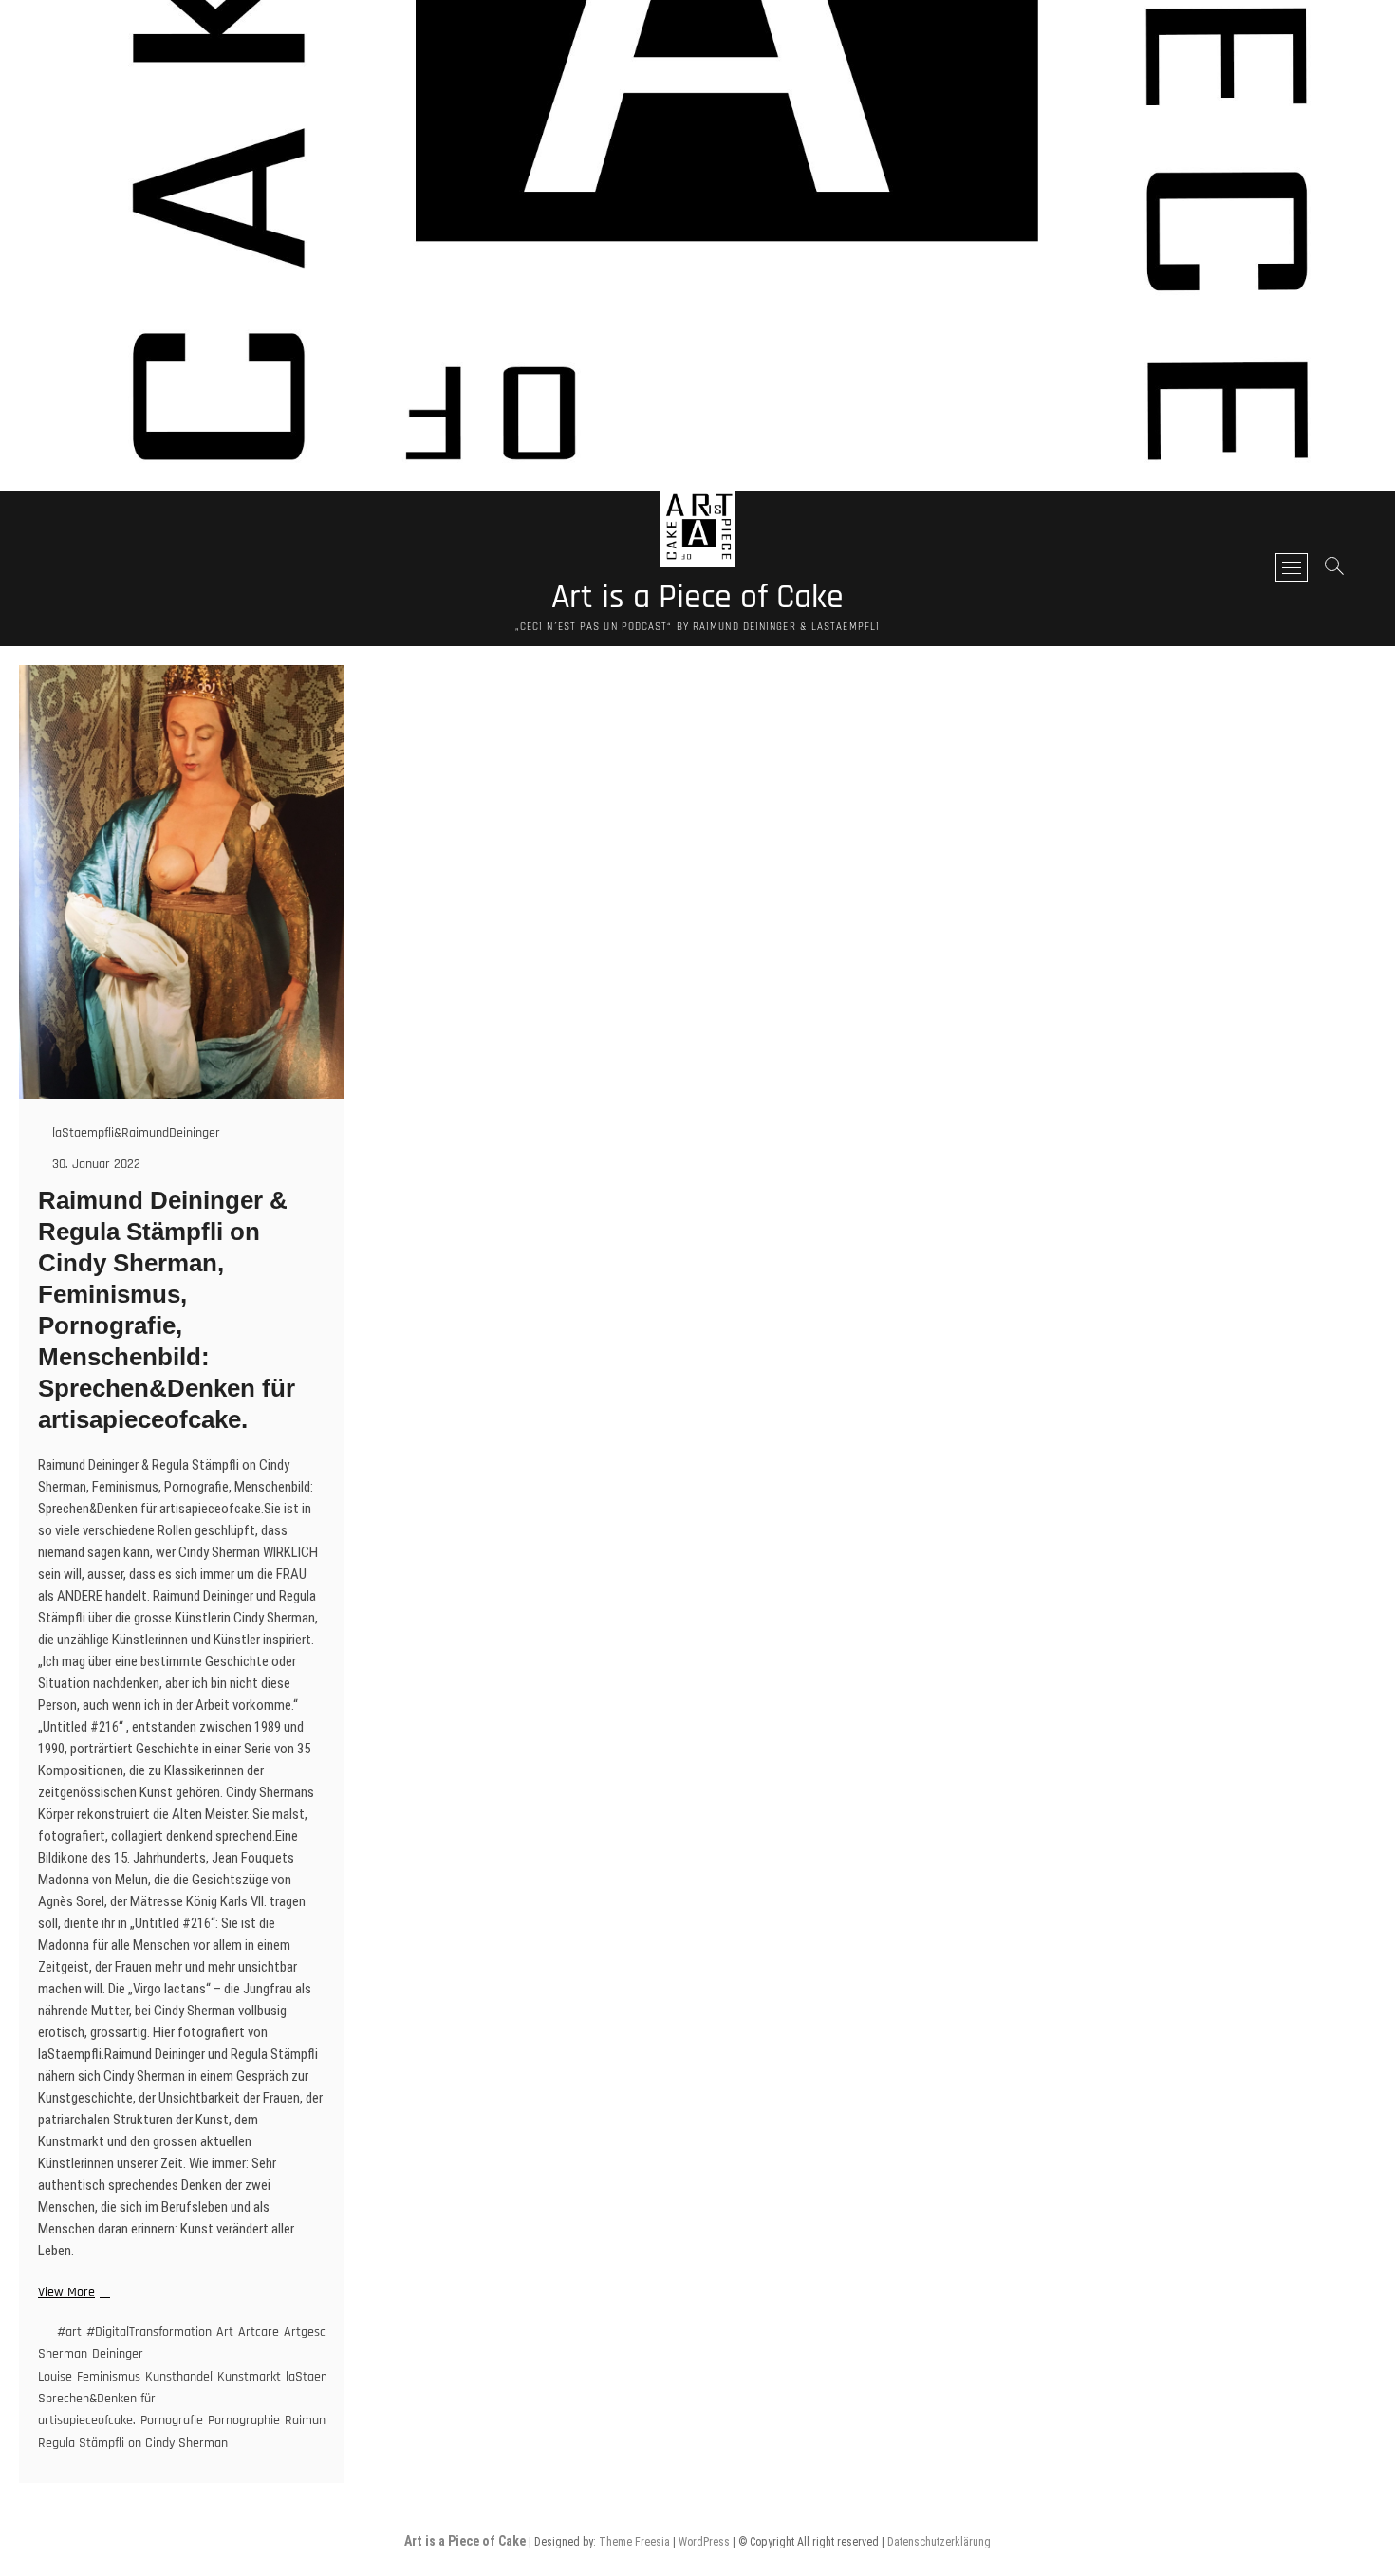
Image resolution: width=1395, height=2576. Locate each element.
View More (72, 2293)
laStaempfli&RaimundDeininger (134, 1133)
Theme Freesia (634, 2542)
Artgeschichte (321, 2332)
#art (69, 2332)
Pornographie (244, 2420)
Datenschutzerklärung (939, 2542)
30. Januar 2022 (94, 1164)
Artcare (259, 2332)
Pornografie (172, 2420)
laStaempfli (316, 2377)
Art (225, 2332)
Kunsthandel (179, 2377)
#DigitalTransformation (149, 2332)
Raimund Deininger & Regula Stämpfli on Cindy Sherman (218, 2431)
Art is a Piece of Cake (697, 598)
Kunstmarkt (249, 2377)
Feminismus (109, 2377)
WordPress (704, 2542)
